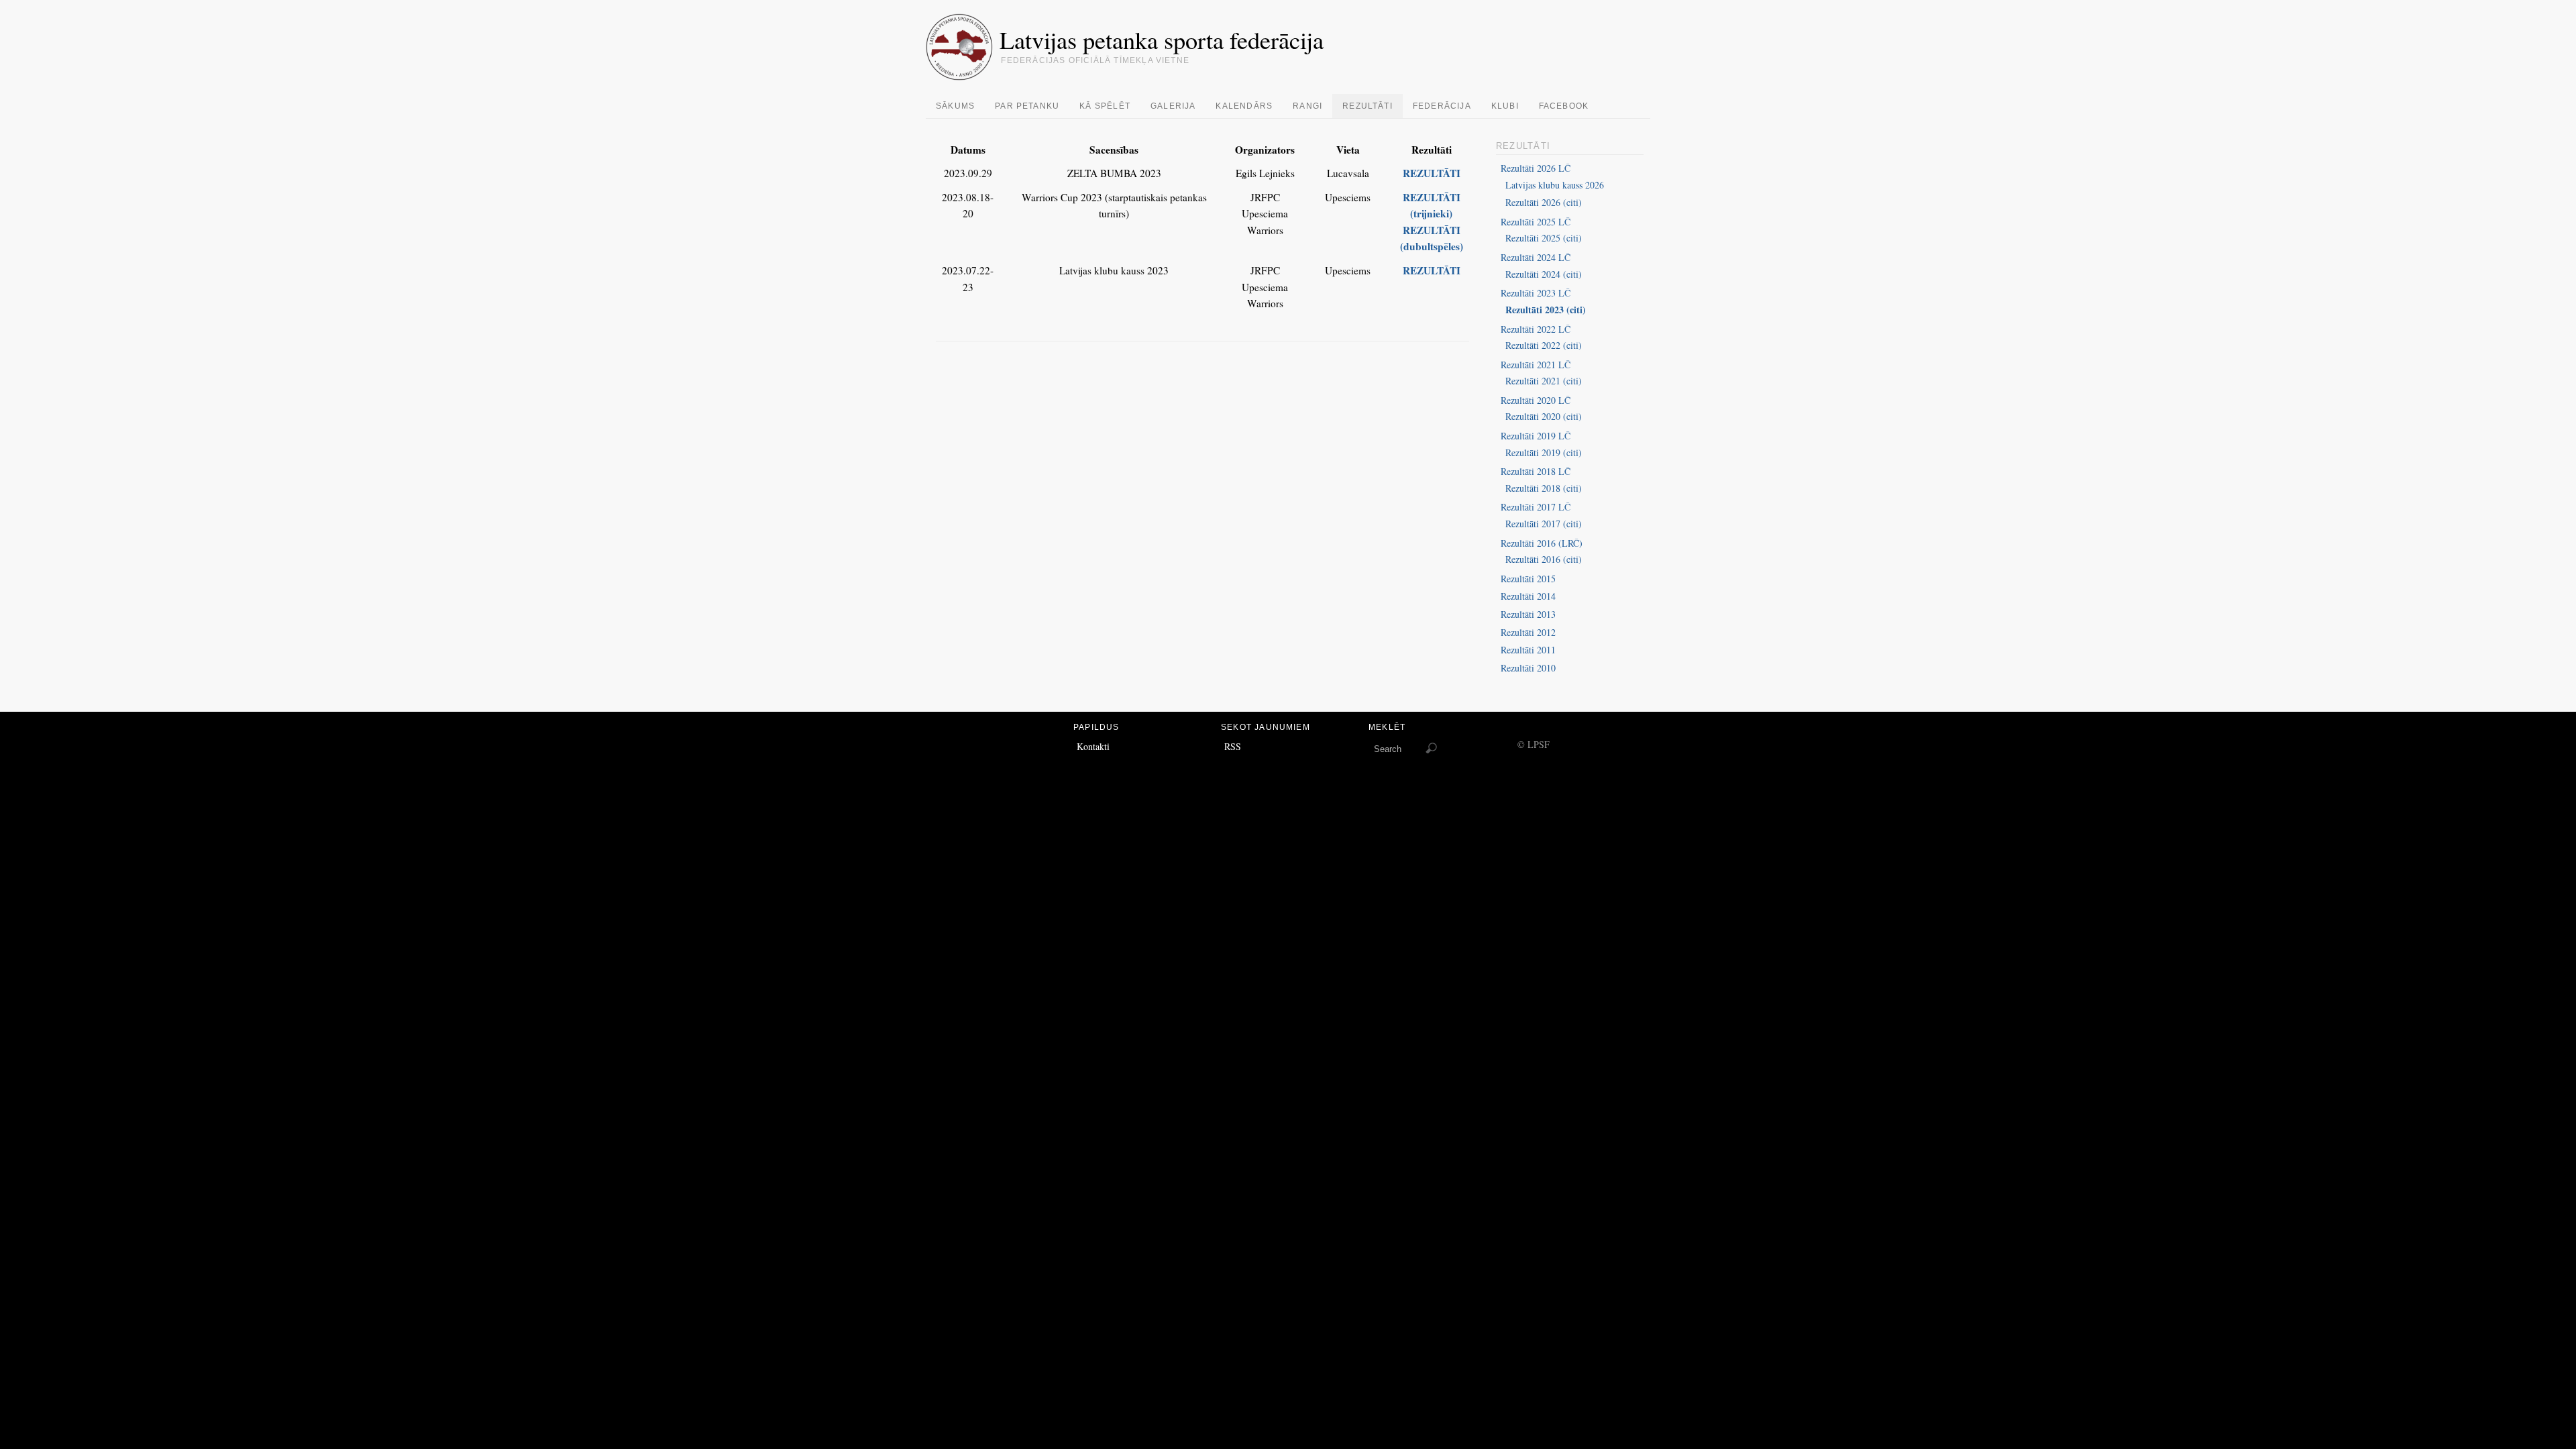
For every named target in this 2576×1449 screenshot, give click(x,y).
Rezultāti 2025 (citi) (1544, 238)
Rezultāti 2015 (1528, 579)
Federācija (1442, 106)
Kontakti (1093, 746)
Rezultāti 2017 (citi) (1544, 524)
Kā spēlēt (1105, 106)
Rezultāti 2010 (1528, 668)
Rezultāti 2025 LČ (1536, 222)
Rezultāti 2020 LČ (1536, 400)
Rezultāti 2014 (1528, 596)
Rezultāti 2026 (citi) (1544, 202)
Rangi (1307, 106)
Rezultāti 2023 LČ (1536, 293)
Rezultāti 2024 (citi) (1544, 274)
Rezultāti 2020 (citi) (1544, 416)
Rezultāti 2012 (1528, 632)
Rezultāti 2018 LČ (1536, 471)
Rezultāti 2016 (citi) (1544, 559)
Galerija (1173, 106)
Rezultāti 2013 (1528, 614)
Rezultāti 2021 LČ (1536, 365)
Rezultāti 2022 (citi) (1544, 345)
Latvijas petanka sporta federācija (1162, 40)
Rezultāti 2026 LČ (1536, 168)
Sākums (955, 106)
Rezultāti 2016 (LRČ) (1542, 543)
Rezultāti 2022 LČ (1536, 329)
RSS (1233, 746)
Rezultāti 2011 (1528, 650)
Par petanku (1027, 106)
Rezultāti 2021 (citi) (1544, 381)
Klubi (1505, 106)
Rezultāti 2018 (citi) (1544, 488)
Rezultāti (1367, 106)
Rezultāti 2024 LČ (1536, 257)
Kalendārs (1244, 106)
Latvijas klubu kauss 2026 (1555, 185)
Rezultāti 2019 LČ (1536, 436)
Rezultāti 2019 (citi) (1544, 452)
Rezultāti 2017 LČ (1536, 507)
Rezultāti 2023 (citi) (1546, 310)
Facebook (1564, 106)
